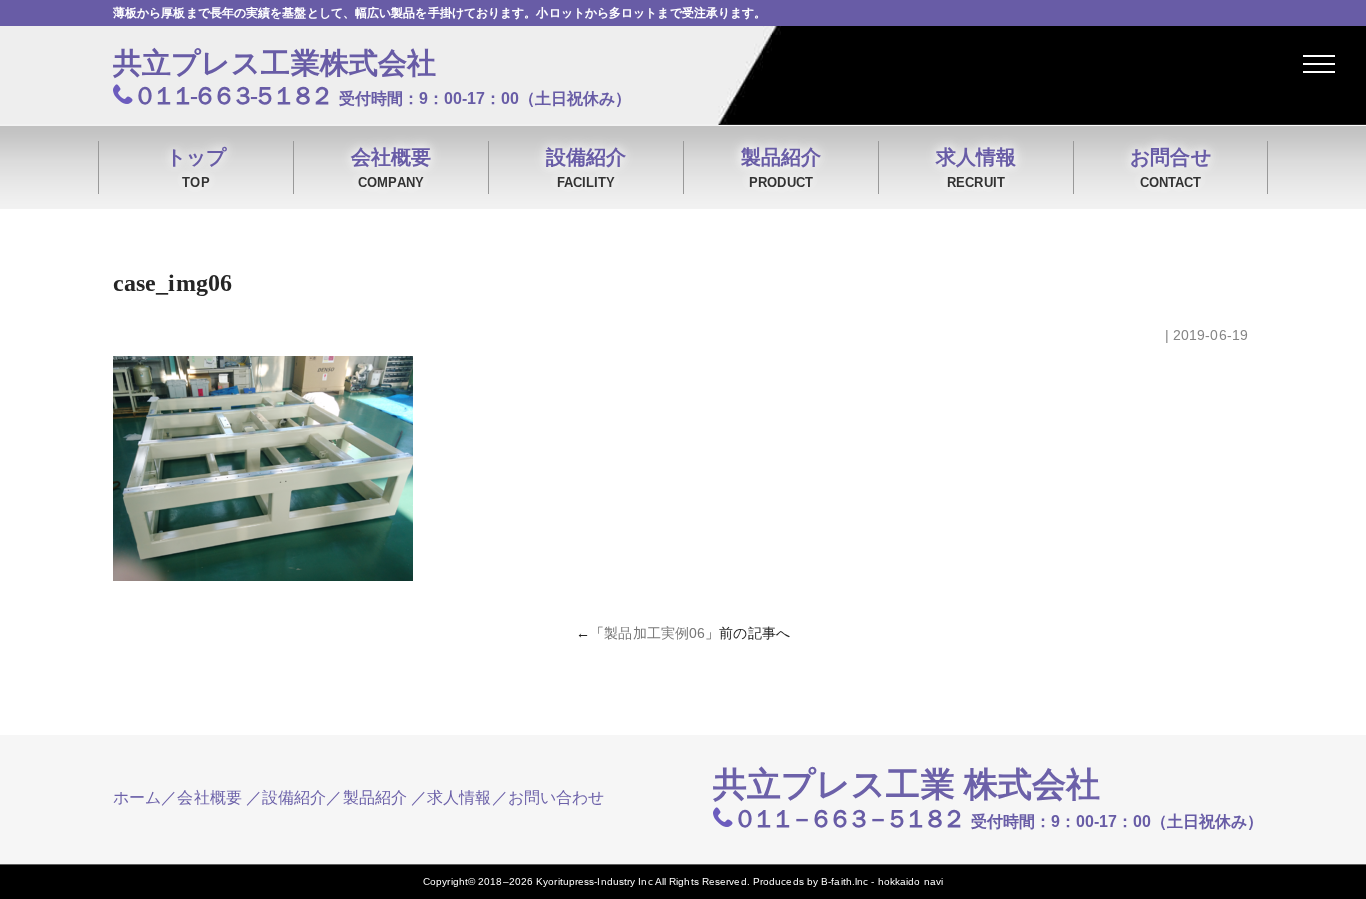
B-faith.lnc (844, 881)
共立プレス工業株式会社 (274, 63)
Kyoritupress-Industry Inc (594, 881)
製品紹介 (781, 168)
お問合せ (1170, 168)
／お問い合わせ (548, 797)
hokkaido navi (910, 881)
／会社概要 (201, 797)
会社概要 (391, 168)
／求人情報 (451, 797)
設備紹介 (586, 168)
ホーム (137, 797)
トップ (196, 168)
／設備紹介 (286, 797)
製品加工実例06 (654, 633)
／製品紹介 (366, 797)
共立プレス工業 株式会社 (906, 784)
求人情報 (976, 168)
